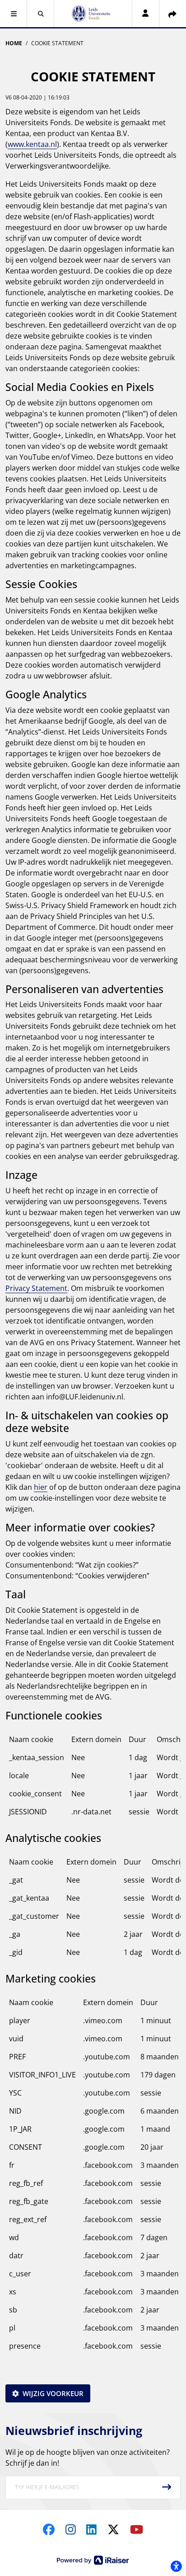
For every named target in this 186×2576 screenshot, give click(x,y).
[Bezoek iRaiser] (93, 2560)
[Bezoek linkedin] (91, 2529)
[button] (14, 14)
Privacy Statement (36, 1288)
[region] (93, 1779)
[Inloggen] (145, 14)
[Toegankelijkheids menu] (176, 2566)
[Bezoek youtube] (137, 2529)
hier (41, 1487)
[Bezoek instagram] (71, 2529)
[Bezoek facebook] (49, 2529)
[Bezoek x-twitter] (113, 2529)
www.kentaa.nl (32, 144)
